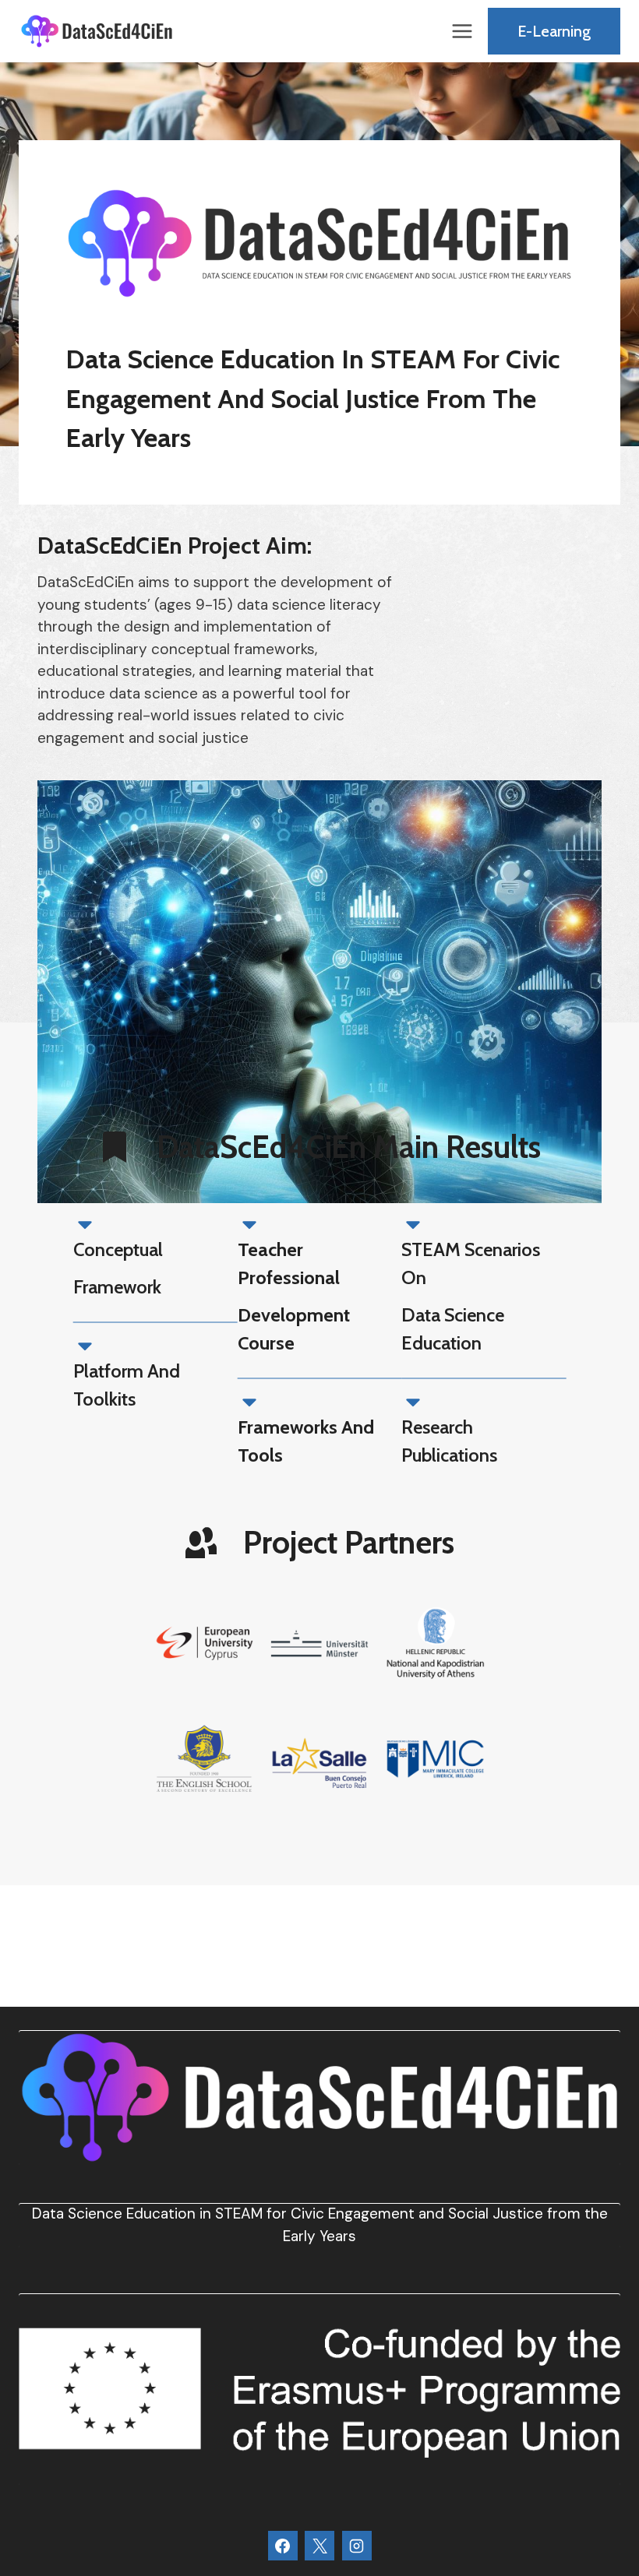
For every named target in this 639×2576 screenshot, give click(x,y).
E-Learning (554, 31)
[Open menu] (462, 31)
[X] (319, 2546)
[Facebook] (283, 2546)
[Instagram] (357, 2546)
